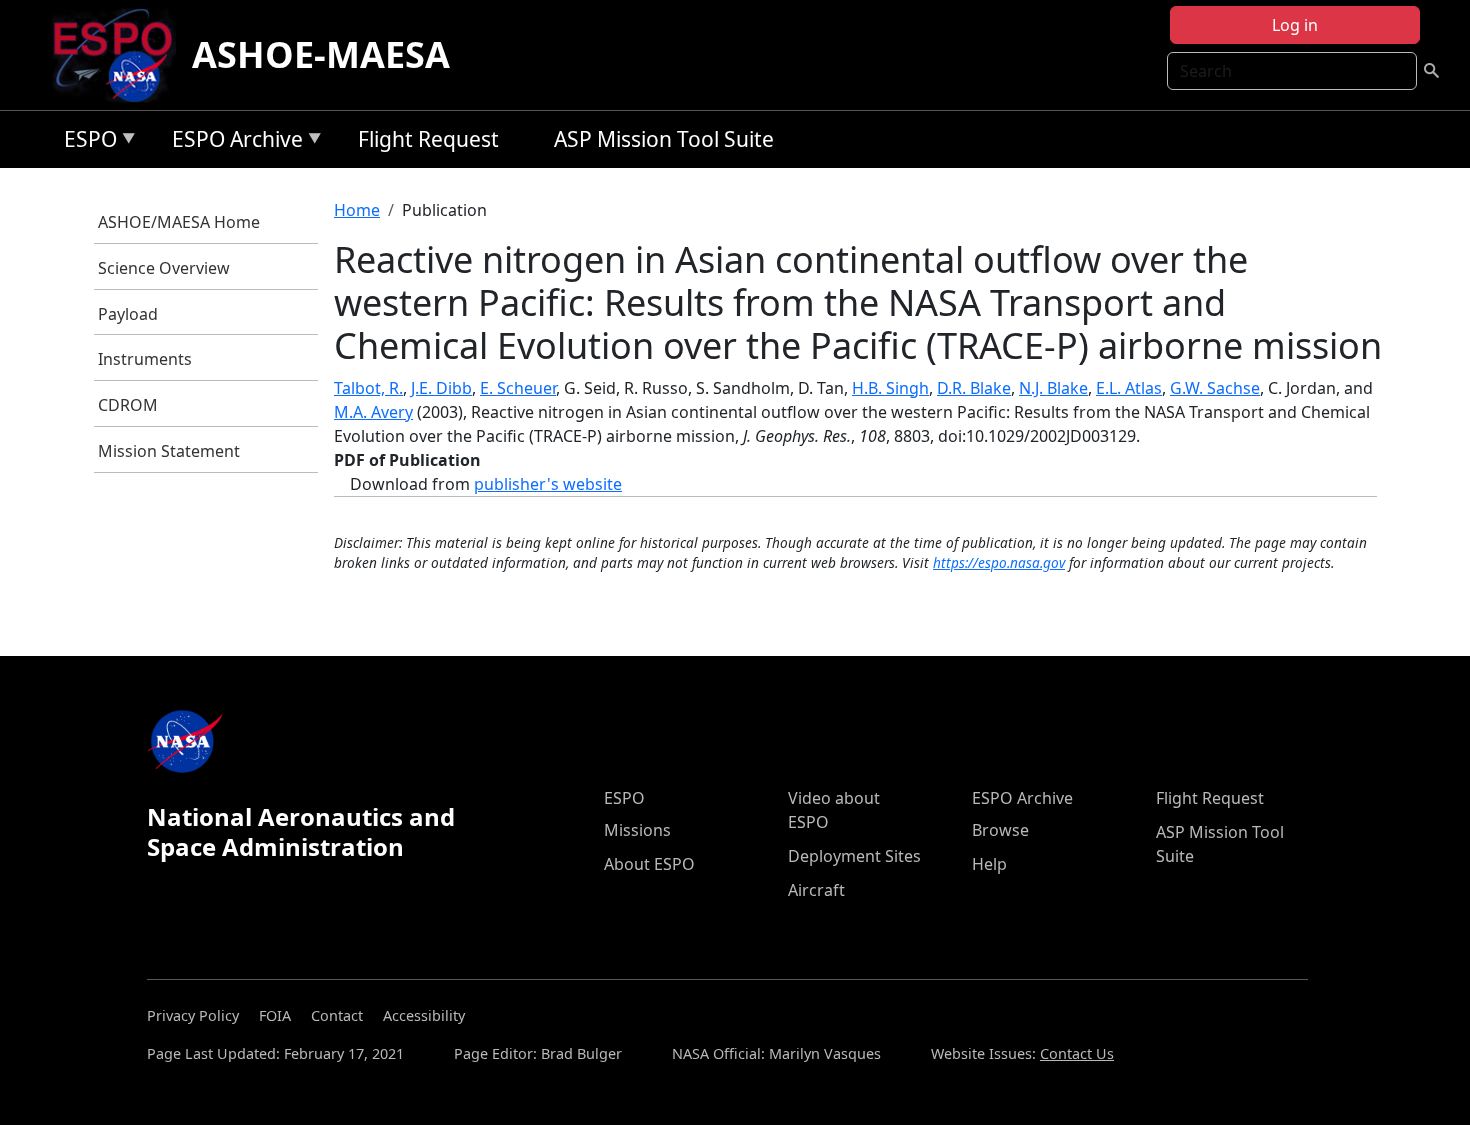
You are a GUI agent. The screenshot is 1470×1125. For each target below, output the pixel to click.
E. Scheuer (518, 388)
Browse (1000, 830)
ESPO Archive (232, 142)
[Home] (120, 55)
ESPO (85, 142)
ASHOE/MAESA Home (179, 222)
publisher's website (548, 484)
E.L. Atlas (1129, 388)
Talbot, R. (368, 388)
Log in (1295, 25)
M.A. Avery (373, 412)
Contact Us (1077, 1053)
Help (989, 864)
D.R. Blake (974, 388)
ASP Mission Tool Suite (664, 139)
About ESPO (649, 864)
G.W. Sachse (1215, 388)
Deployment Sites (854, 856)
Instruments (145, 359)
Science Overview (164, 268)
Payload (128, 314)
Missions (637, 830)
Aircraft (816, 890)
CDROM (128, 405)
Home (357, 210)
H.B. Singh (890, 388)
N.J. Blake (1053, 388)
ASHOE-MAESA (321, 54)
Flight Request (428, 139)
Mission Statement (169, 451)
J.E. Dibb (441, 388)
